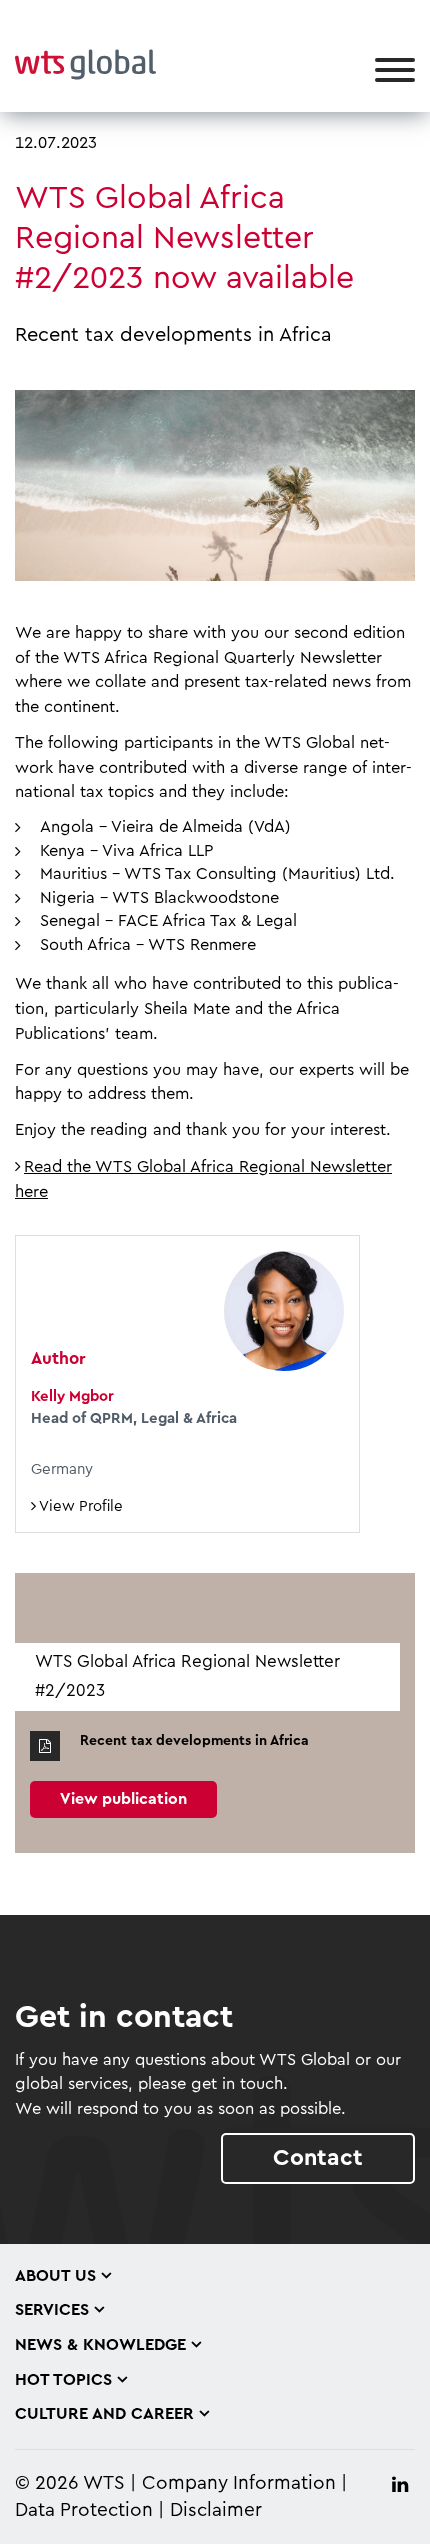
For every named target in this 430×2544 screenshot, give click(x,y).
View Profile (79, 1506)
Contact (318, 2157)
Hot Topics (63, 2380)
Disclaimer (216, 2510)
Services (52, 2310)
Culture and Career (104, 2414)
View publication (123, 1799)
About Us (55, 2276)
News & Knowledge (100, 2345)
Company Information (239, 2483)
